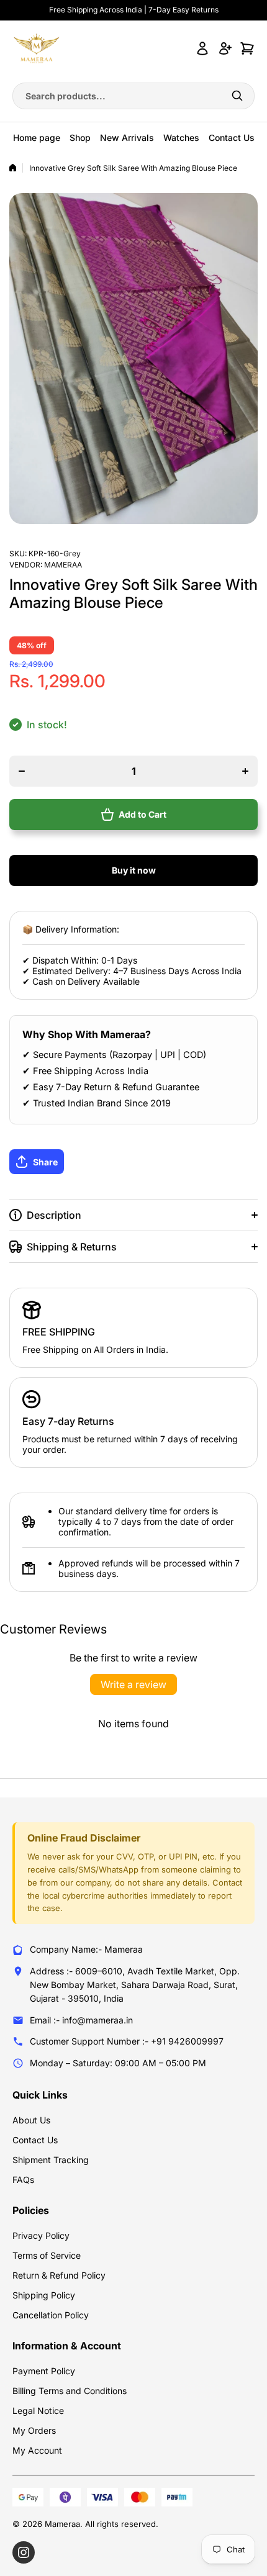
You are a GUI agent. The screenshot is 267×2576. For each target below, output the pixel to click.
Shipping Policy (44, 2295)
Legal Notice (38, 2411)
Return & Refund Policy (59, 2275)
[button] (133, 1162)
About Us (31, 2120)
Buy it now (134, 870)
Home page (37, 138)
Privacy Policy (41, 2235)
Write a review (133, 1684)
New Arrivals (127, 138)
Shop (80, 138)
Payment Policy (44, 2371)
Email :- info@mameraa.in (81, 2020)
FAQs (23, 2180)
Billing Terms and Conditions (70, 2391)
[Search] (237, 96)
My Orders (34, 2430)
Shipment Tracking (51, 2160)
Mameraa (63, 565)
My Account (37, 2450)
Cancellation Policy (51, 2315)
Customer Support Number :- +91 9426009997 (127, 2041)
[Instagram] (24, 2552)
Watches (181, 138)
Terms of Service (47, 2255)
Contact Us (232, 138)
